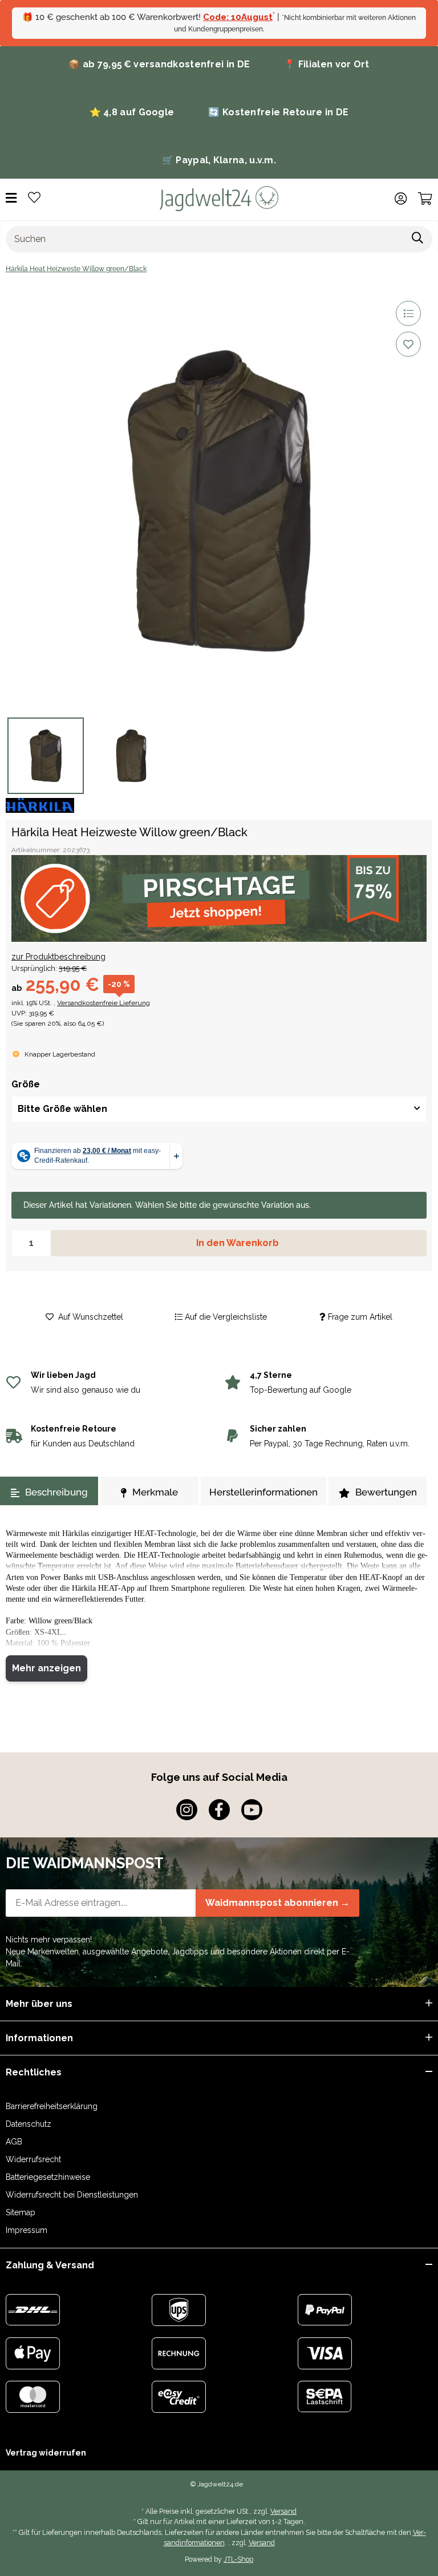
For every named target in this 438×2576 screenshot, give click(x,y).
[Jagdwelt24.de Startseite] (219, 198)
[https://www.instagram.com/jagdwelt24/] (187, 1810)
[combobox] (219, 1109)
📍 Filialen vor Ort (327, 64)
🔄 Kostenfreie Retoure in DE (278, 112)
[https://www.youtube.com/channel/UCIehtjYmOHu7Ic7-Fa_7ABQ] (252, 1810)
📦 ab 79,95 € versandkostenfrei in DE (159, 64)
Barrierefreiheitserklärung (52, 2106)
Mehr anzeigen (46, 1668)
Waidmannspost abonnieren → (277, 1903)
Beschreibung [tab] (56, 1492)
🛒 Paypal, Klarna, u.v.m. (219, 160)
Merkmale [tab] (155, 1492)
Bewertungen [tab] (386, 1492)
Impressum (27, 2230)
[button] (401, 199)
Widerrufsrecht (33, 2159)
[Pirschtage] (219, 898)
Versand (283, 2511)
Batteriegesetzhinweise (48, 2177)
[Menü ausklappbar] (11, 198)
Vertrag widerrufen (46, 2453)
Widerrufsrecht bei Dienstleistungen (72, 2195)
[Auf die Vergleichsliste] (408, 313)
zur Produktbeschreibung (58, 957)
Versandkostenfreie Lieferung (104, 1003)
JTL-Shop (238, 2559)
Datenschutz (29, 2124)
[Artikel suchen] (418, 239)
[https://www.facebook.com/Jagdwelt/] (219, 1810)
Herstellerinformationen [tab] (263, 1492)
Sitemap (21, 2212)
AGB (14, 2142)
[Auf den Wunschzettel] (408, 344)
